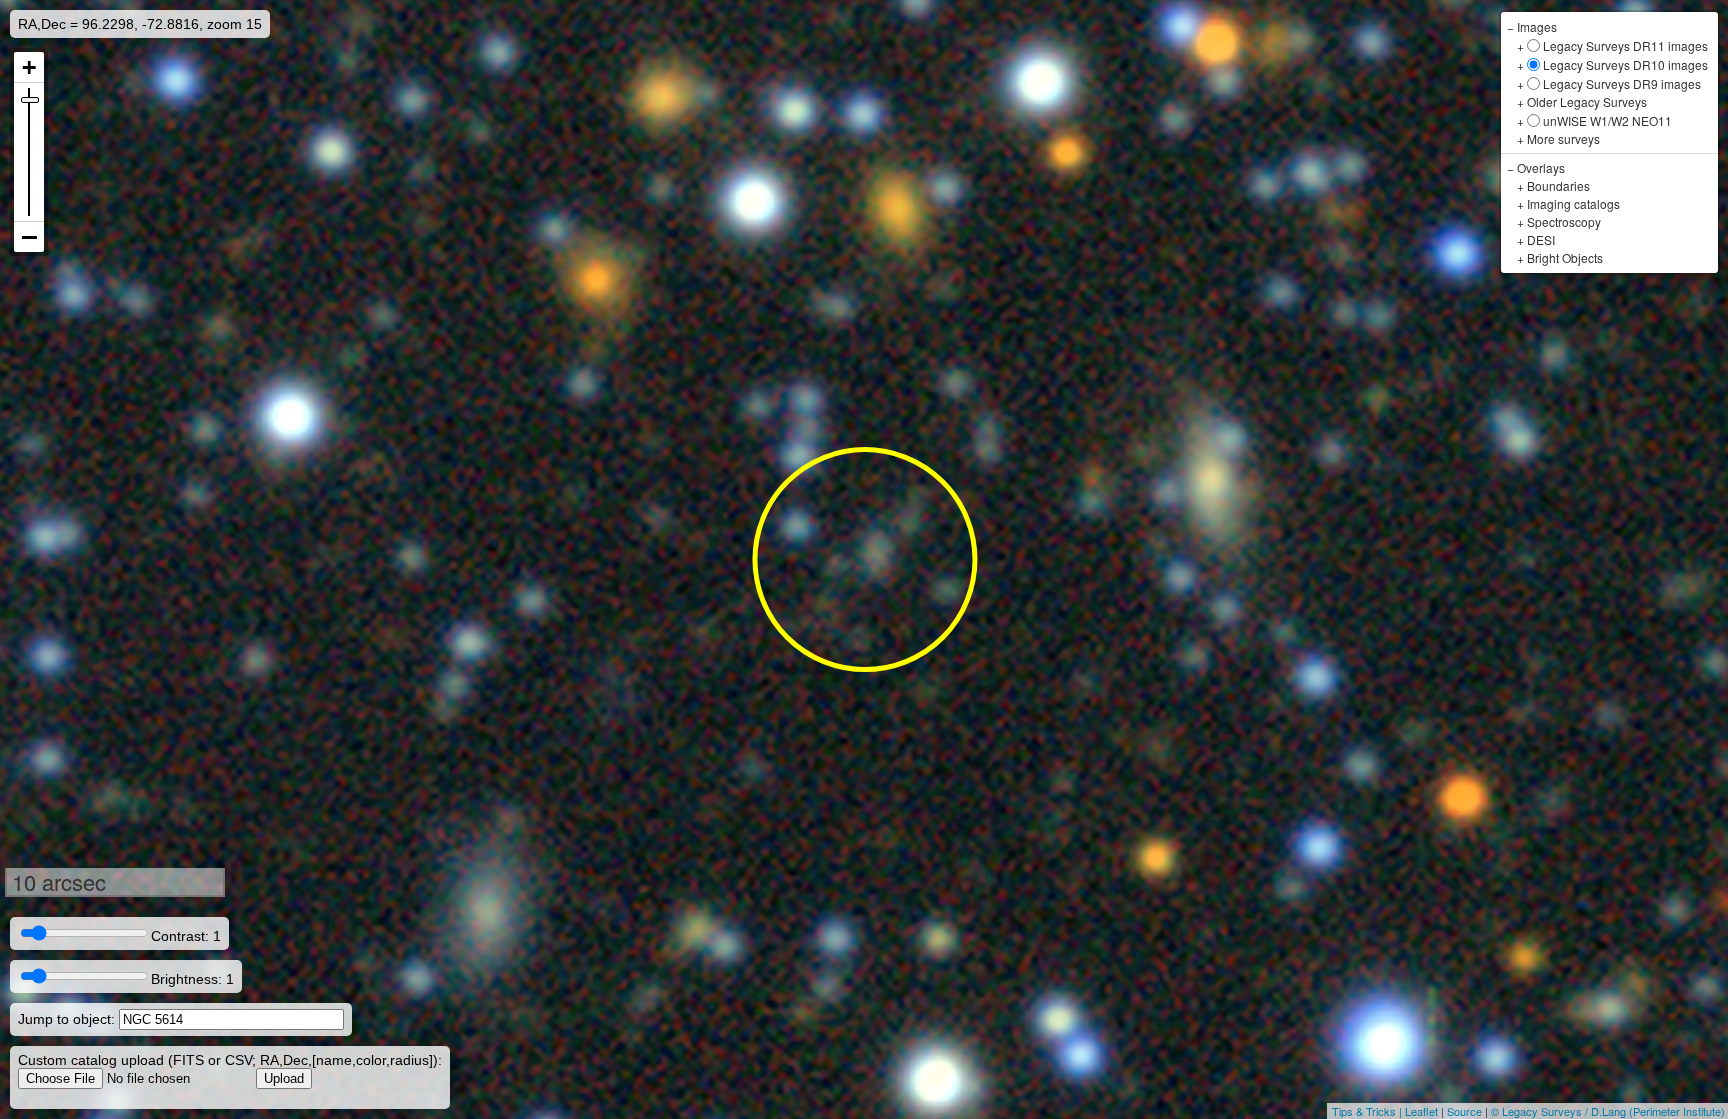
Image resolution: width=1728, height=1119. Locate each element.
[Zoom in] (29, 67)
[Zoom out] (29, 237)
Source (1464, 1111)
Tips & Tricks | (1368, 1111)
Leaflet (1421, 1111)
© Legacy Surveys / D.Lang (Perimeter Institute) (1608, 1111)
